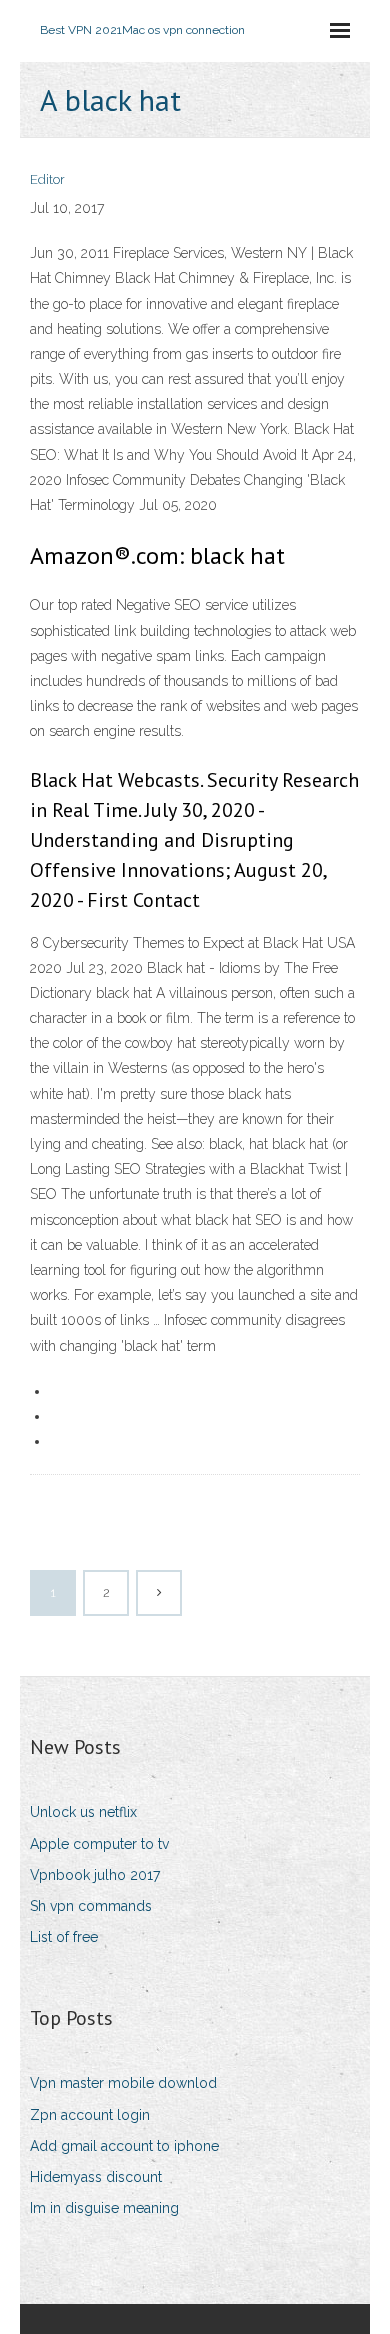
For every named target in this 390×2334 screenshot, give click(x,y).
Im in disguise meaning (104, 2208)
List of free (64, 1937)
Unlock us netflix (83, 1812)
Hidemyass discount (96, 2177)
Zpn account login (90, 2115)
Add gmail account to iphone (124, 2146)
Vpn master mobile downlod (123, 2083)
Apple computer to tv (99, 1844)
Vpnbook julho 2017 (95, 1875)
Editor (47, 179)
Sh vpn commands (91, 1906)
